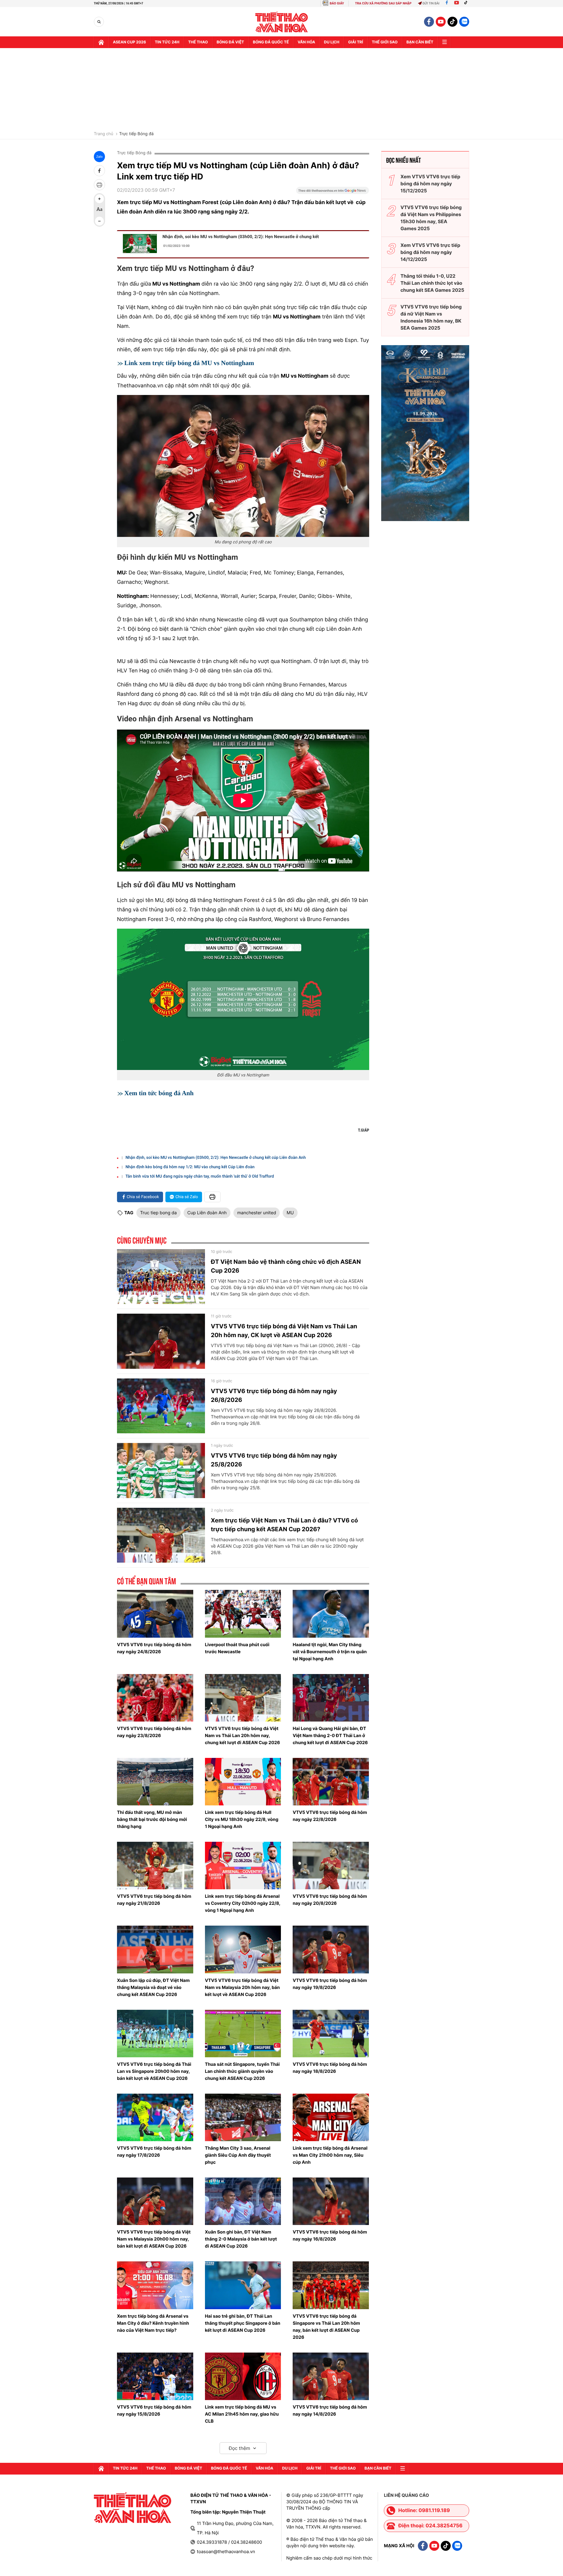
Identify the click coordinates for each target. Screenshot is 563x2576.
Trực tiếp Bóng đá (136, 134)
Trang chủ (104, 134)
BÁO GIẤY (337, 3)
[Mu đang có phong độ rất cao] (243, 466)
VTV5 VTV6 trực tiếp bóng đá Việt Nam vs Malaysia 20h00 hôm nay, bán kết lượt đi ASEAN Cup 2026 (154, 2239)
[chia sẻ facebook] (99, 171)
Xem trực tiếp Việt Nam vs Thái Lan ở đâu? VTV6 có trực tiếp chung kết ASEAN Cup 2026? (284, 1525)
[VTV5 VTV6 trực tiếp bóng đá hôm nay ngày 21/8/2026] (155, 1866)
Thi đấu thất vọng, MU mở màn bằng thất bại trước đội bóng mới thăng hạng (152, 1819)
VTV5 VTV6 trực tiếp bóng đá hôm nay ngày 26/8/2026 (274, 1395)
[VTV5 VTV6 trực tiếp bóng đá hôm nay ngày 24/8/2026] (155, 1614)
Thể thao (198, 42)
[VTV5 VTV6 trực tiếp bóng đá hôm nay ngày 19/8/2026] (331, 1949)
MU (290, 1213)
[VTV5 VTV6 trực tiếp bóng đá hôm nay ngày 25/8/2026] (161, 1471)
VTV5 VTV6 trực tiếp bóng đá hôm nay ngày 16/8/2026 (330, 2235)
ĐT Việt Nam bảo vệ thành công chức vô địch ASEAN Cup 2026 (286, 1266)
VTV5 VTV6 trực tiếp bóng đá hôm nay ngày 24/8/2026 (154, 1648)
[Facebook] (447, 3)
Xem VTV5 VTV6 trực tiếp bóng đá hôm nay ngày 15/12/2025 (430, 184)
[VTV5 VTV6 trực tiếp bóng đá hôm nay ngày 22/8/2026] (331, 1782)
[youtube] (441, 22)
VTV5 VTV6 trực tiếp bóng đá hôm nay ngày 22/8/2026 (330, 1816)
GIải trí (356, 42)
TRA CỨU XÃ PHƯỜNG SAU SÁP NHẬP (383, 3)
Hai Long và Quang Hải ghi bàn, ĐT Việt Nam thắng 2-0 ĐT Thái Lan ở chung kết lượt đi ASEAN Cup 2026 (330, 1735)
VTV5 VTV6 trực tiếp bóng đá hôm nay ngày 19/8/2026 (330, 1984)
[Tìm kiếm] (99, 22)
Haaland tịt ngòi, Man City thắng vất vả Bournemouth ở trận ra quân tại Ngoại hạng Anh (330, 1652)
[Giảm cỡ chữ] (99, 221)
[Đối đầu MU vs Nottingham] (243, 999)
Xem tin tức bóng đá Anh (159, 1093)
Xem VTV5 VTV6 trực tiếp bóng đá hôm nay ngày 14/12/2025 (430, 252)
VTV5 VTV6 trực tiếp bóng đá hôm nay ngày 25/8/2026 (274, 1460)
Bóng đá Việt (230, 42)
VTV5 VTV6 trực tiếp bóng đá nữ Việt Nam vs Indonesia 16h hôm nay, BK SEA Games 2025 (431, 317)
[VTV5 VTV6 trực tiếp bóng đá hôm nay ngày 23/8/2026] (155, 1698)
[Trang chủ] (101, 42)
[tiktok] (452, 22)
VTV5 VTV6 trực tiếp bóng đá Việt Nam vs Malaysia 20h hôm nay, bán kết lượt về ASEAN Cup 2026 (242, 1987)
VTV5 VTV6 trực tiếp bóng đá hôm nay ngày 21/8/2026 (154, 1900)
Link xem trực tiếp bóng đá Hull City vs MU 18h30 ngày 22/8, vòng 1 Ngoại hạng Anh (242, 1819)
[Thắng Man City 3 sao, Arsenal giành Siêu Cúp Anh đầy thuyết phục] (243, 2117)
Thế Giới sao (385, 42)
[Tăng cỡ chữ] (99, 199)
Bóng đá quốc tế (271, 42)
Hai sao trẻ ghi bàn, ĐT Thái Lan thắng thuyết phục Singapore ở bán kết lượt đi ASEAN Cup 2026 (243, 2323)
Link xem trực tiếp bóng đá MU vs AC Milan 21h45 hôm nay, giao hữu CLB (242, 2414)
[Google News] (333, 192)
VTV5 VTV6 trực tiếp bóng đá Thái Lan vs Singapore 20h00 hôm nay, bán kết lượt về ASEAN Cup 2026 (154, 2071)
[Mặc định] (99, 210)
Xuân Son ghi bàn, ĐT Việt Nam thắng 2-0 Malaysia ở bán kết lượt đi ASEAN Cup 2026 (241, 2239)
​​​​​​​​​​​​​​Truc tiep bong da (158, 1213)
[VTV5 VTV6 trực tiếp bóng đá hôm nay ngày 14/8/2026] (331, 2376)
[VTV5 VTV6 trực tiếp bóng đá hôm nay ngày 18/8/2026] (331, 2034)
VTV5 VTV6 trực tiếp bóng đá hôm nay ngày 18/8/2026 (330, 2068)
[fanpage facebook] (429, 22)
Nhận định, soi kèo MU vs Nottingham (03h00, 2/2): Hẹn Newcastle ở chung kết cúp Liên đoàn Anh (216, 1158)
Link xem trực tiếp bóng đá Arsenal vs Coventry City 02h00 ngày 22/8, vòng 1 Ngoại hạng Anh (243, 1903)
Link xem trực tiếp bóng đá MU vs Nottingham (189, 363)
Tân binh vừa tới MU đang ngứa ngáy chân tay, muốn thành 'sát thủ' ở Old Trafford (200, 1176)
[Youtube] (457, 3)
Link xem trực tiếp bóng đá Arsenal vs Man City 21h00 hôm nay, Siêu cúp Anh (330, 2155)
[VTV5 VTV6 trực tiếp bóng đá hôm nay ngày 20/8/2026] (331, 1866)
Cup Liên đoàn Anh (207, 1213)
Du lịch (332, 42)
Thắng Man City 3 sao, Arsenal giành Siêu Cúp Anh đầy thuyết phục (238, 2155)
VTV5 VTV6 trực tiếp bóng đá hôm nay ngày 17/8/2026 (154, 2152)
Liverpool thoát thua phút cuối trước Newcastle (237, 1648)
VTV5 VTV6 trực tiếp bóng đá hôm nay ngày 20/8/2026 (330, 1900)
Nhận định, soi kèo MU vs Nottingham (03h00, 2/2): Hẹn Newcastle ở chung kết (241, 237)
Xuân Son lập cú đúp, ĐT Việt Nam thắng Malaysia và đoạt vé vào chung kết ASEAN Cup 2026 (153, 1987)
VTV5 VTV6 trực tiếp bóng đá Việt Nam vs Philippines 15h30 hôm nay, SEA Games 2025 (431, 218)
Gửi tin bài (431, 3)
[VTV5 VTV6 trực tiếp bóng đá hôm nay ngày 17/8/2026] (155, 2117)
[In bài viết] (99, 185)
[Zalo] (464, 22)
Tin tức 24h (167, 42)
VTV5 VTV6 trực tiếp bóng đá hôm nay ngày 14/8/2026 (330, 2410)
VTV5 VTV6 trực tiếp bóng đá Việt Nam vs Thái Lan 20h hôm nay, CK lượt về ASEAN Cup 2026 (284, 1331)
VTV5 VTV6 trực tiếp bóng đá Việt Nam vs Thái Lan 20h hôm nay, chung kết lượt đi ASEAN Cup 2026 (243, 1735)
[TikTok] (467, 3)
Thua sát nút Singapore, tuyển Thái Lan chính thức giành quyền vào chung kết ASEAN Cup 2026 (242, 2071)
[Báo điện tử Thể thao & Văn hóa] (282, 22)
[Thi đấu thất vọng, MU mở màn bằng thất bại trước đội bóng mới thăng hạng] (155, 1782)
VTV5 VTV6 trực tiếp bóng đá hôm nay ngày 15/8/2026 (154, 2410)
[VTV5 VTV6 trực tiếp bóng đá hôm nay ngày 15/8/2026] (155, 2376)
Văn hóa (306, 42)
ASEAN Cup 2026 (129, 42)
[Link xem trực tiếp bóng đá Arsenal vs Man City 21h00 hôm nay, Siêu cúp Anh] (331, 2117)
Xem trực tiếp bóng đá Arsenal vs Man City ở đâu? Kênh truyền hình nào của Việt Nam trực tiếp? (153, 2323)
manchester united (257, 1213)
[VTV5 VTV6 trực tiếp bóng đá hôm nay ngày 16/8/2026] (331, 2201)
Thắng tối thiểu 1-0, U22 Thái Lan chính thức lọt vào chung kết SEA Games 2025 (432, 283)
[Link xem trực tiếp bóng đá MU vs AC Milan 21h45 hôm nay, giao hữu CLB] (243, 2376)
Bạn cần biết (420, 42)
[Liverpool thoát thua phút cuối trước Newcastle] (243, 1614)
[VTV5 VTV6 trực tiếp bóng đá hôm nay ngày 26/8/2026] (161, 1406)
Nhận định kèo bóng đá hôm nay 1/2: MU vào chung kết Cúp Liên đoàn (190, 1167)
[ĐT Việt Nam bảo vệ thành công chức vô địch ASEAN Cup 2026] (161, 1277)
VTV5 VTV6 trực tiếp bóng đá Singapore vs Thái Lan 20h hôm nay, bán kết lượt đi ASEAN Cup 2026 (326, 2327)
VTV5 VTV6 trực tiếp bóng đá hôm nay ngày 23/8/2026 (154, 1732)
